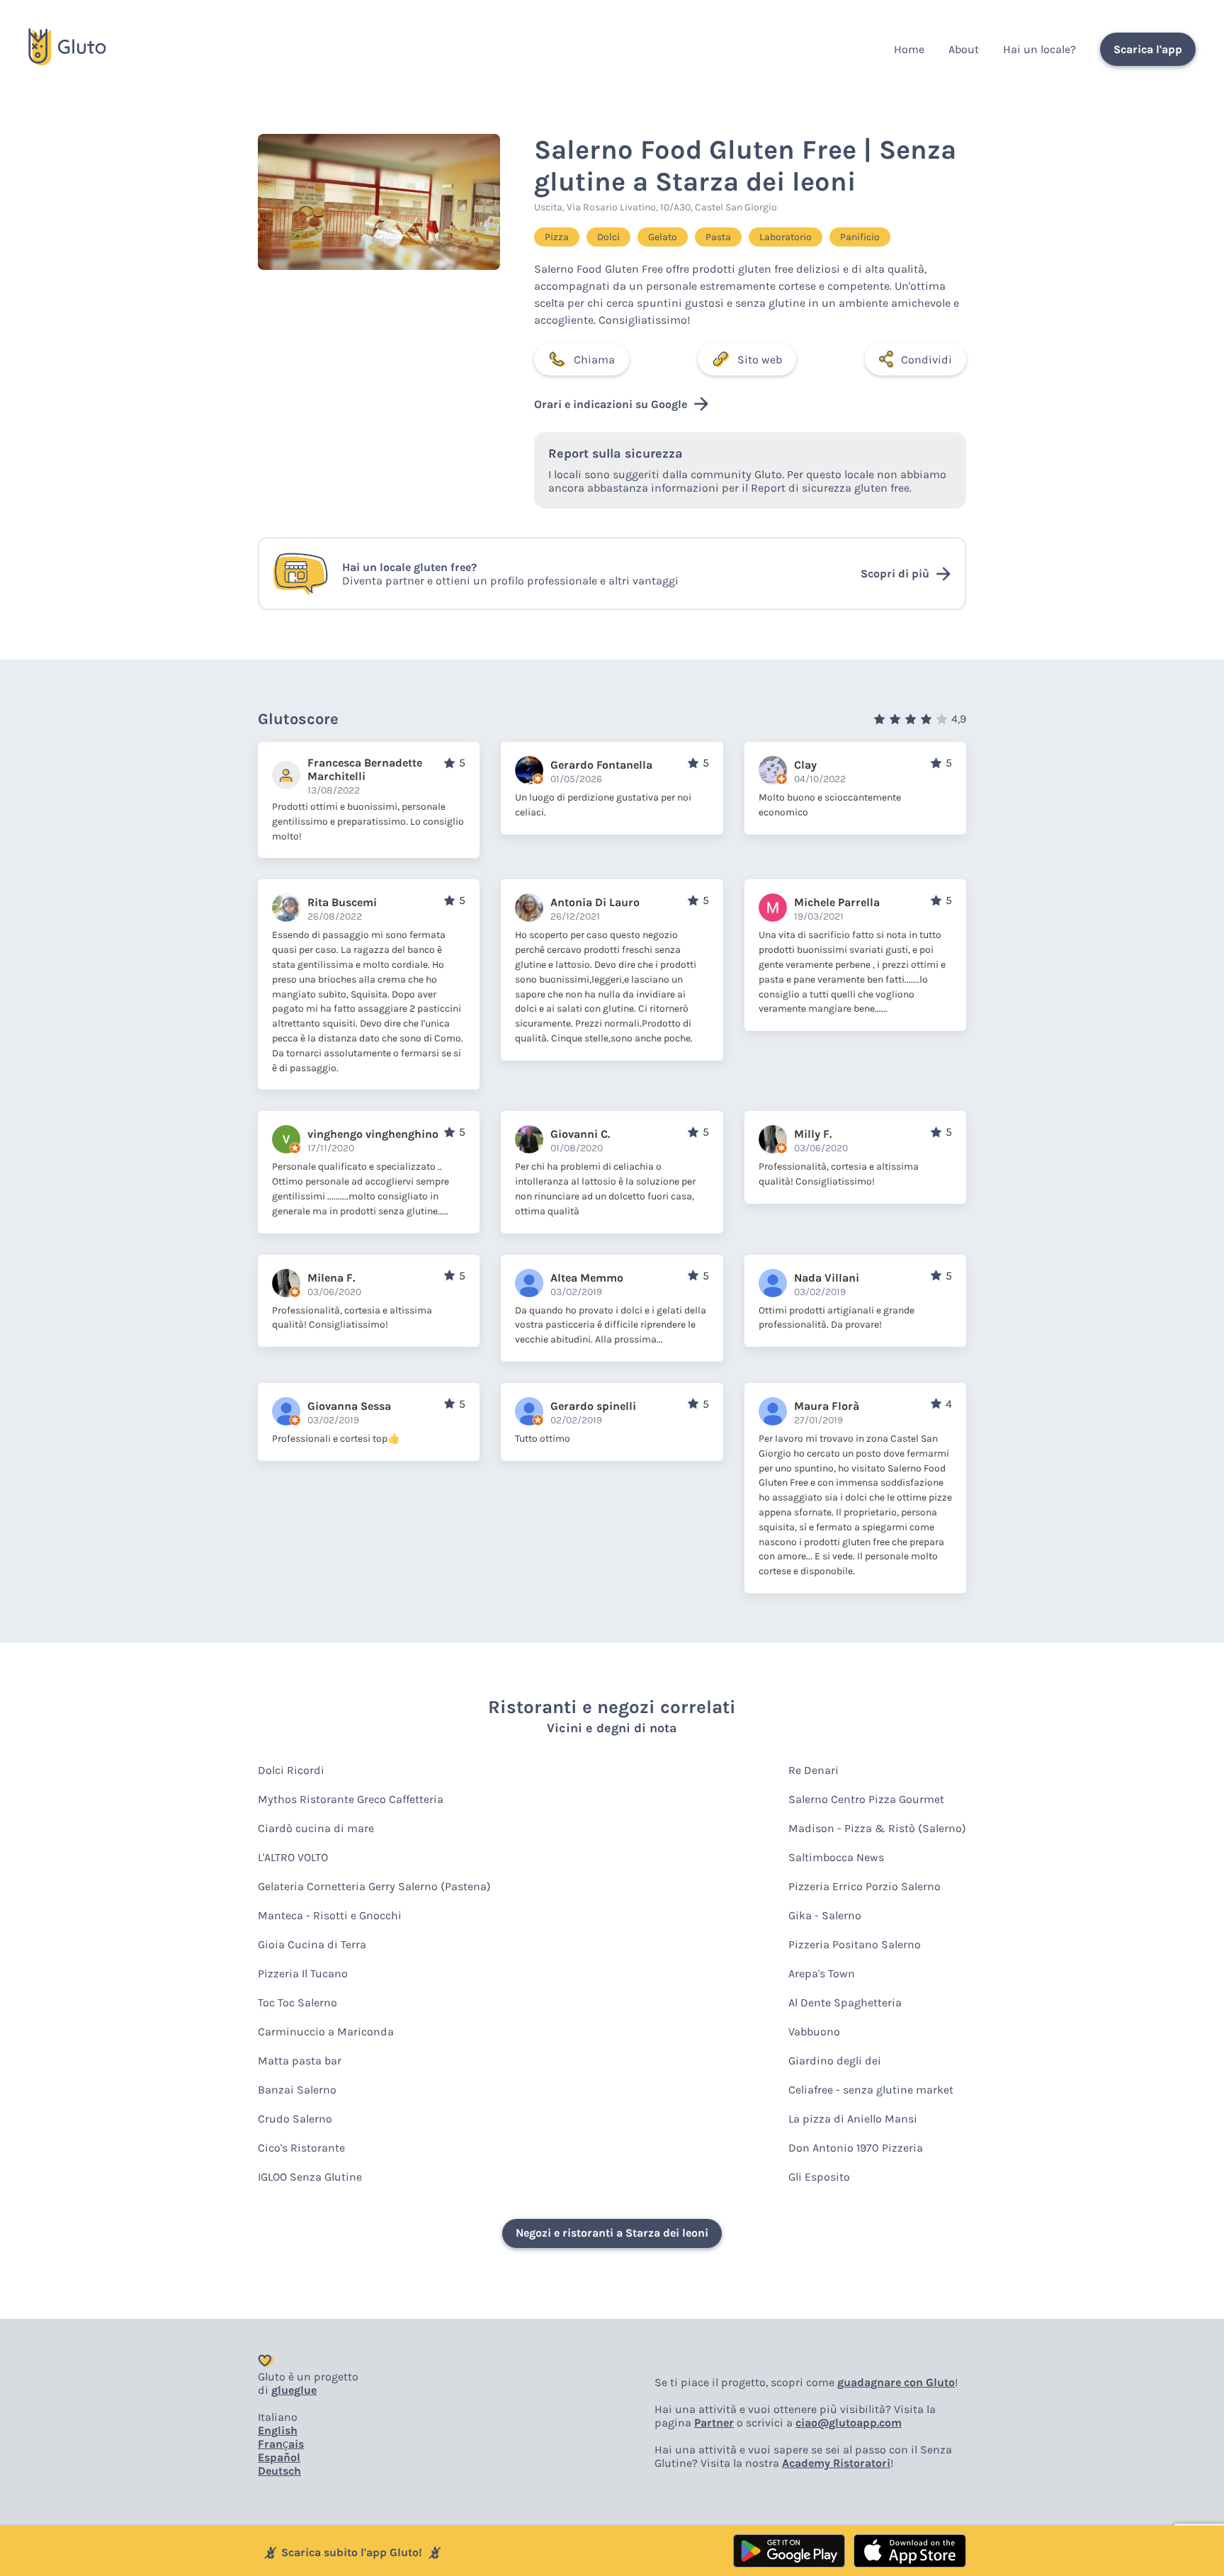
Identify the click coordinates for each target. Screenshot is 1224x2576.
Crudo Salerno (295, 2119)
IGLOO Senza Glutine (310, 2177)
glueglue (294, 2390)
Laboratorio (786, 237)
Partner (714, 2423)
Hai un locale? (1039, 49)
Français (281, 2444)
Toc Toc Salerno (297, 2002)
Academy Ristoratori (836, 2463)
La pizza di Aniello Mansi (853, 2119)
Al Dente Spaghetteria (845, 2002)
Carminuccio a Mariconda (326, 2032)
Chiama (594, 360)
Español (279, 2457)
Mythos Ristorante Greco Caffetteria (351, 1799)
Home (909, 49)
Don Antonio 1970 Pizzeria (856, 2148)
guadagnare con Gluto (896, 2382)
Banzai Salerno (297, 2090)
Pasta (718, 237)
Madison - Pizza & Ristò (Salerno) (877, 1828)
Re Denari (814, 1770)
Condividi (926, 360)
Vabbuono (814, 2032)
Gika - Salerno (825, 1915)
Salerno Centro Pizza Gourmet (866, 1799)
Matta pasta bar (300, 2061)
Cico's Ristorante (301, 2148)
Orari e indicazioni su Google (611, 404)
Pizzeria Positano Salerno (855, 1944)
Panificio (860, 237)
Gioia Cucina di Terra (312, 1944)
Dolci (608, 237)
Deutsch (279, 2471)
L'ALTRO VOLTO (293, 1857)
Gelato (663, 237)
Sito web (760, 360)
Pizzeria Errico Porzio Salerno (865, 1886)
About (964, 49)
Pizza (557, 237)
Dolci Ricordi (291, 1770)
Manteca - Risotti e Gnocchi (330, 1915)
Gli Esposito (819, 2177)
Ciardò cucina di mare (316, 1828)
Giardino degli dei (835, 2061)
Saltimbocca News (836, 1857)
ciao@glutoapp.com (849, 2423)
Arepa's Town (822, 1973)
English (278, 2430)
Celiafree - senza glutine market (871, 2090)
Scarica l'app (1148, 49)
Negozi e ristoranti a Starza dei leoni (612, 2233)
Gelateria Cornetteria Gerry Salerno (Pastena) (374, 1886)
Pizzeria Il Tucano (303, 1973)
